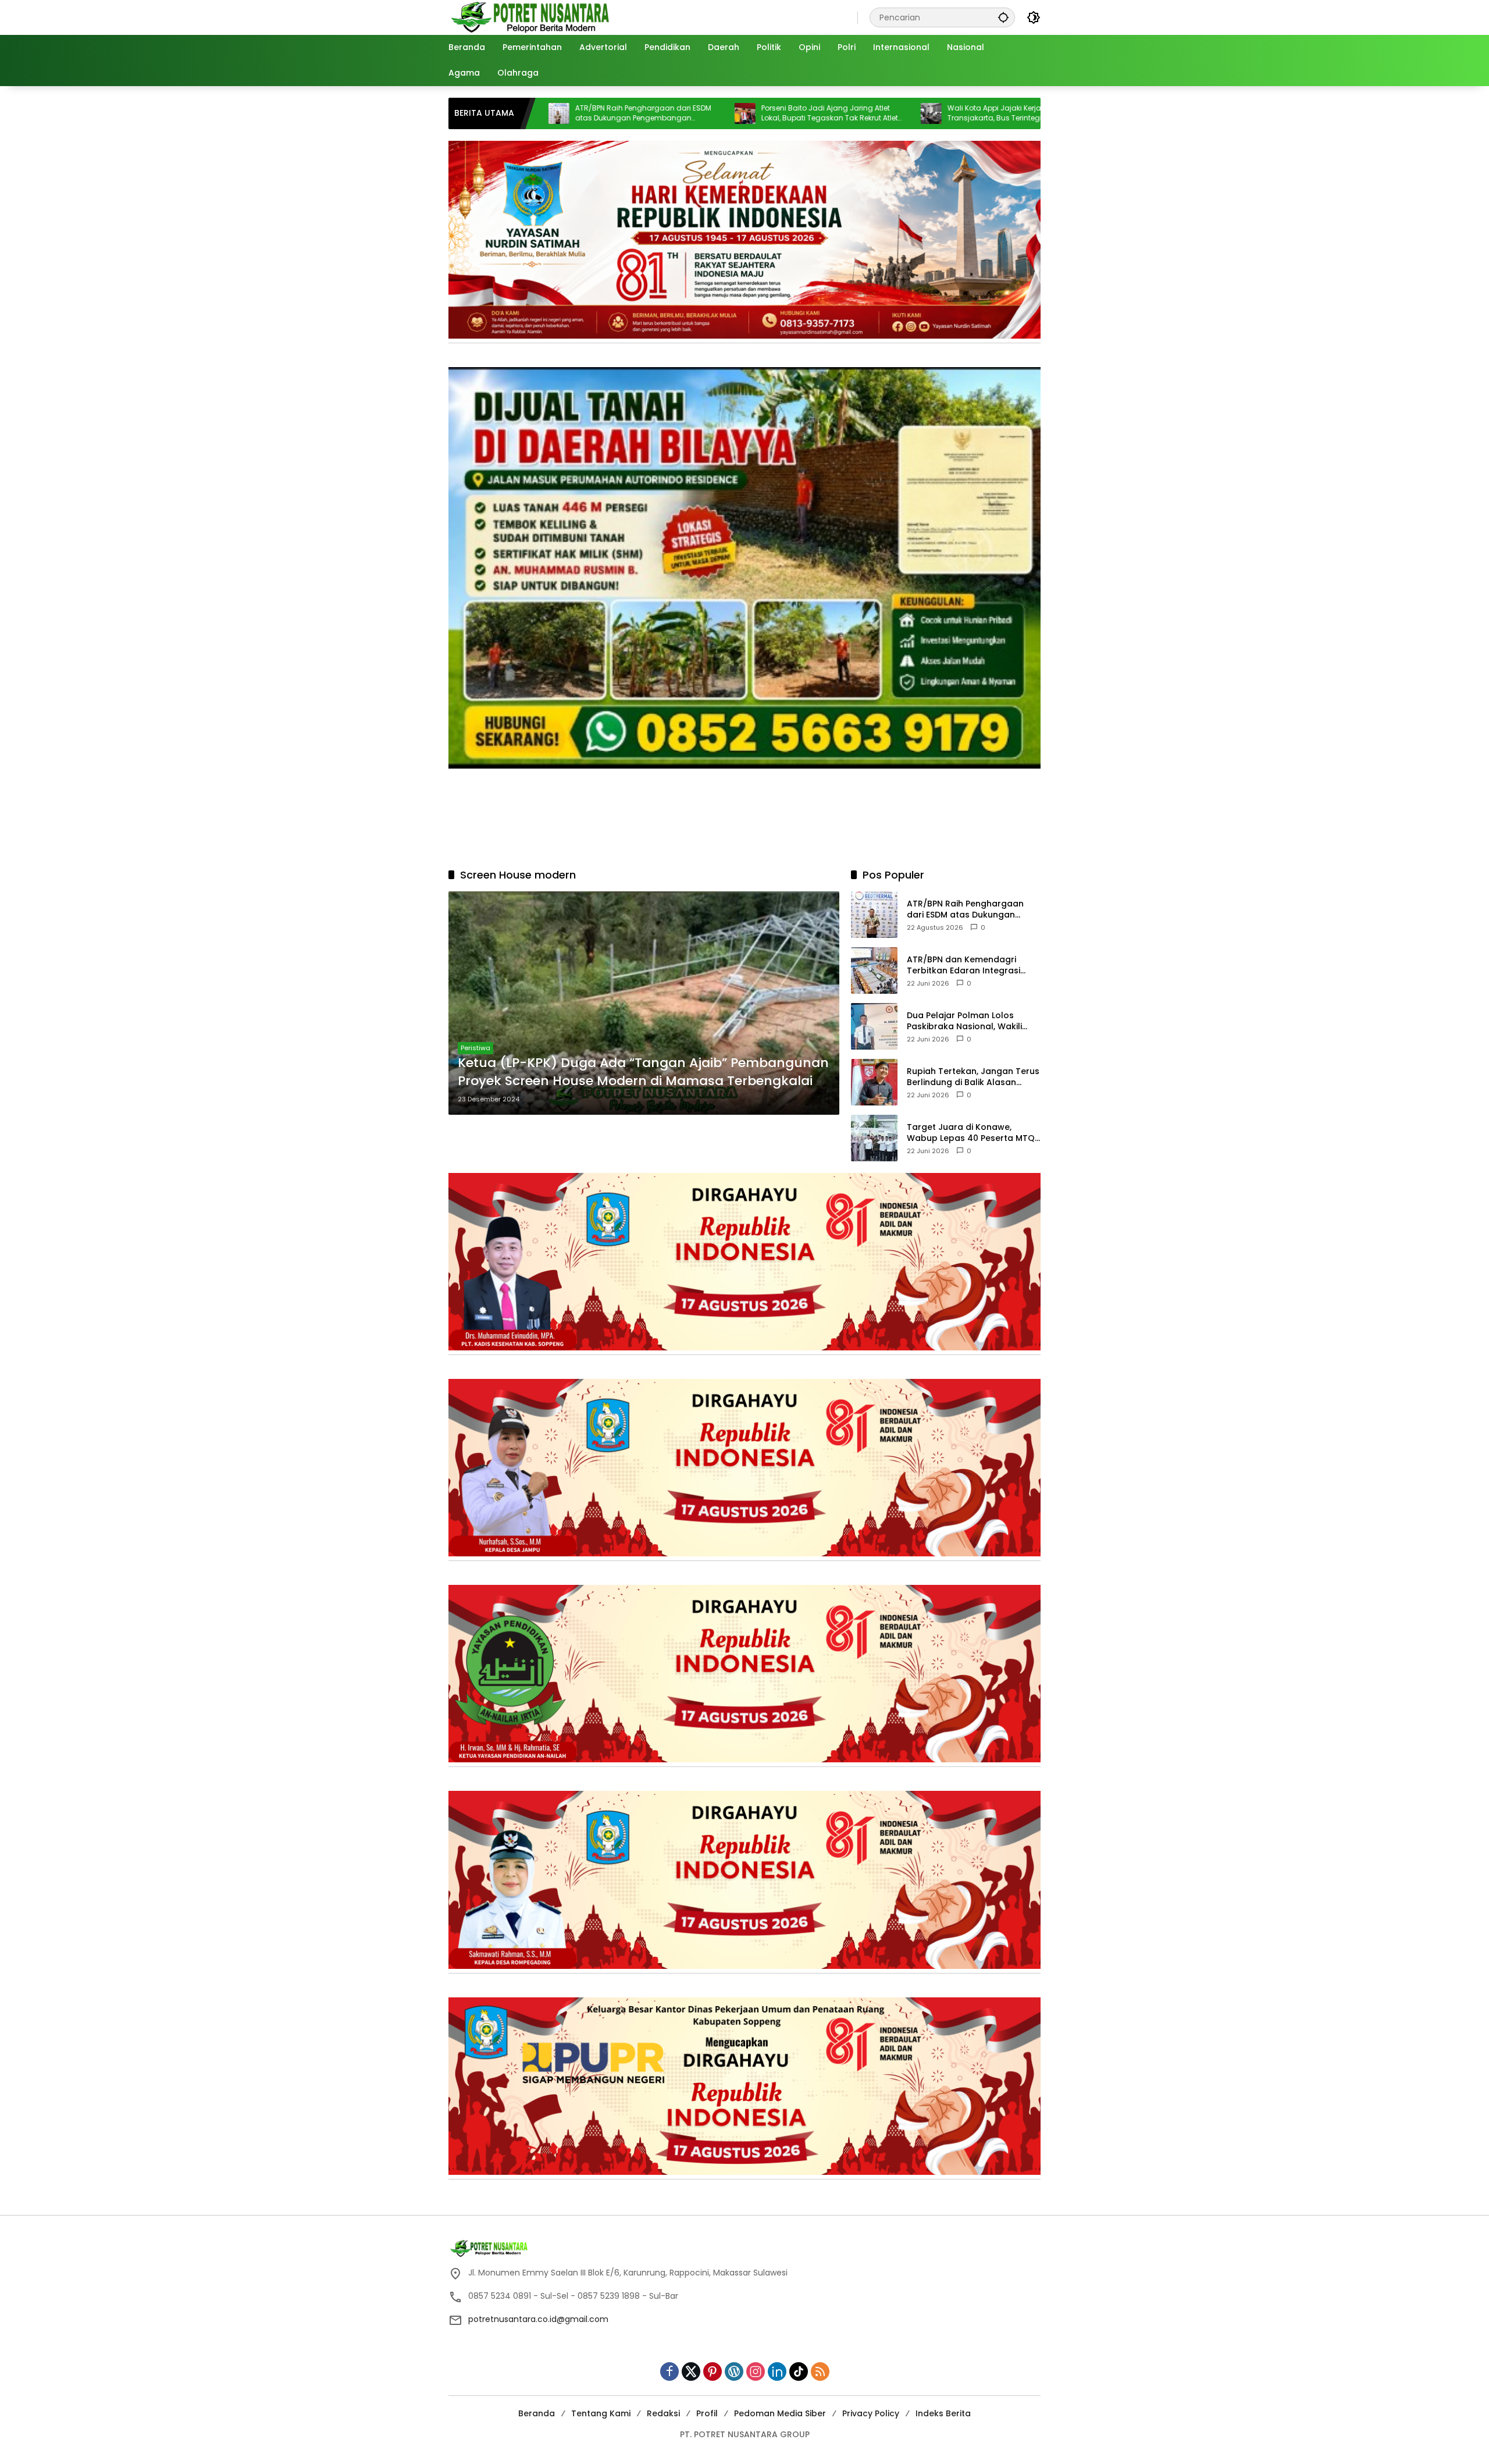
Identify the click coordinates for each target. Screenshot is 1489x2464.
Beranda (537, 2413)
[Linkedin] (777, 2371)
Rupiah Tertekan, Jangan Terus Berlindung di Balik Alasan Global (973, 1077)
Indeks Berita (943, 2413)
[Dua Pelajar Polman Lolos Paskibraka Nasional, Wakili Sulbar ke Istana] (874, 1026)
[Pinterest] (713, 2371)
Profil (707, 2413)
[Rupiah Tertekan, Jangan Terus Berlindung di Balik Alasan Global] (874, 1082)
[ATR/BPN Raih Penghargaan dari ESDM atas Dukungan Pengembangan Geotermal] (874, 915)
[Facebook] (669, 2371)
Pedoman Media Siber (780, 2413)
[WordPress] (734, 2371)
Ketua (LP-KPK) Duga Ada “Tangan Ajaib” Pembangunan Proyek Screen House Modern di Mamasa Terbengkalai (643, 1072)
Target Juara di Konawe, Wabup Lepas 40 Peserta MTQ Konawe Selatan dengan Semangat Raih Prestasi (971, 1133)
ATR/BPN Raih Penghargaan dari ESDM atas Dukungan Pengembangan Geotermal (965, 909)
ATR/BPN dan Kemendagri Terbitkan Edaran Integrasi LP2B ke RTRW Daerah (963, 965)
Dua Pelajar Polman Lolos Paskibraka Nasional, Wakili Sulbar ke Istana (964, 1021)
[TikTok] (799, 2371)
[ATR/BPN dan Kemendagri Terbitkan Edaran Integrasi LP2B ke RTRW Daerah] (874, 970)
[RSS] (820, 2371)
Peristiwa (475, 1048)
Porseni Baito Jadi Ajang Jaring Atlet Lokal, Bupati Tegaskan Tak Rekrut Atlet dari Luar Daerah (684, 113)
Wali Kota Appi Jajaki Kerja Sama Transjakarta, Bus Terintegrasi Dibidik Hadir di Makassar (868, 113)
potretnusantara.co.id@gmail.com (538, 2319)
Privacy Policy (871, 2413)
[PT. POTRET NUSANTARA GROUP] (532, 17)
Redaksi (663, 2413)
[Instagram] (756, 2371)
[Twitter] (691, 2371)
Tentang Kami (601, 2413)
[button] (1003, 17)
